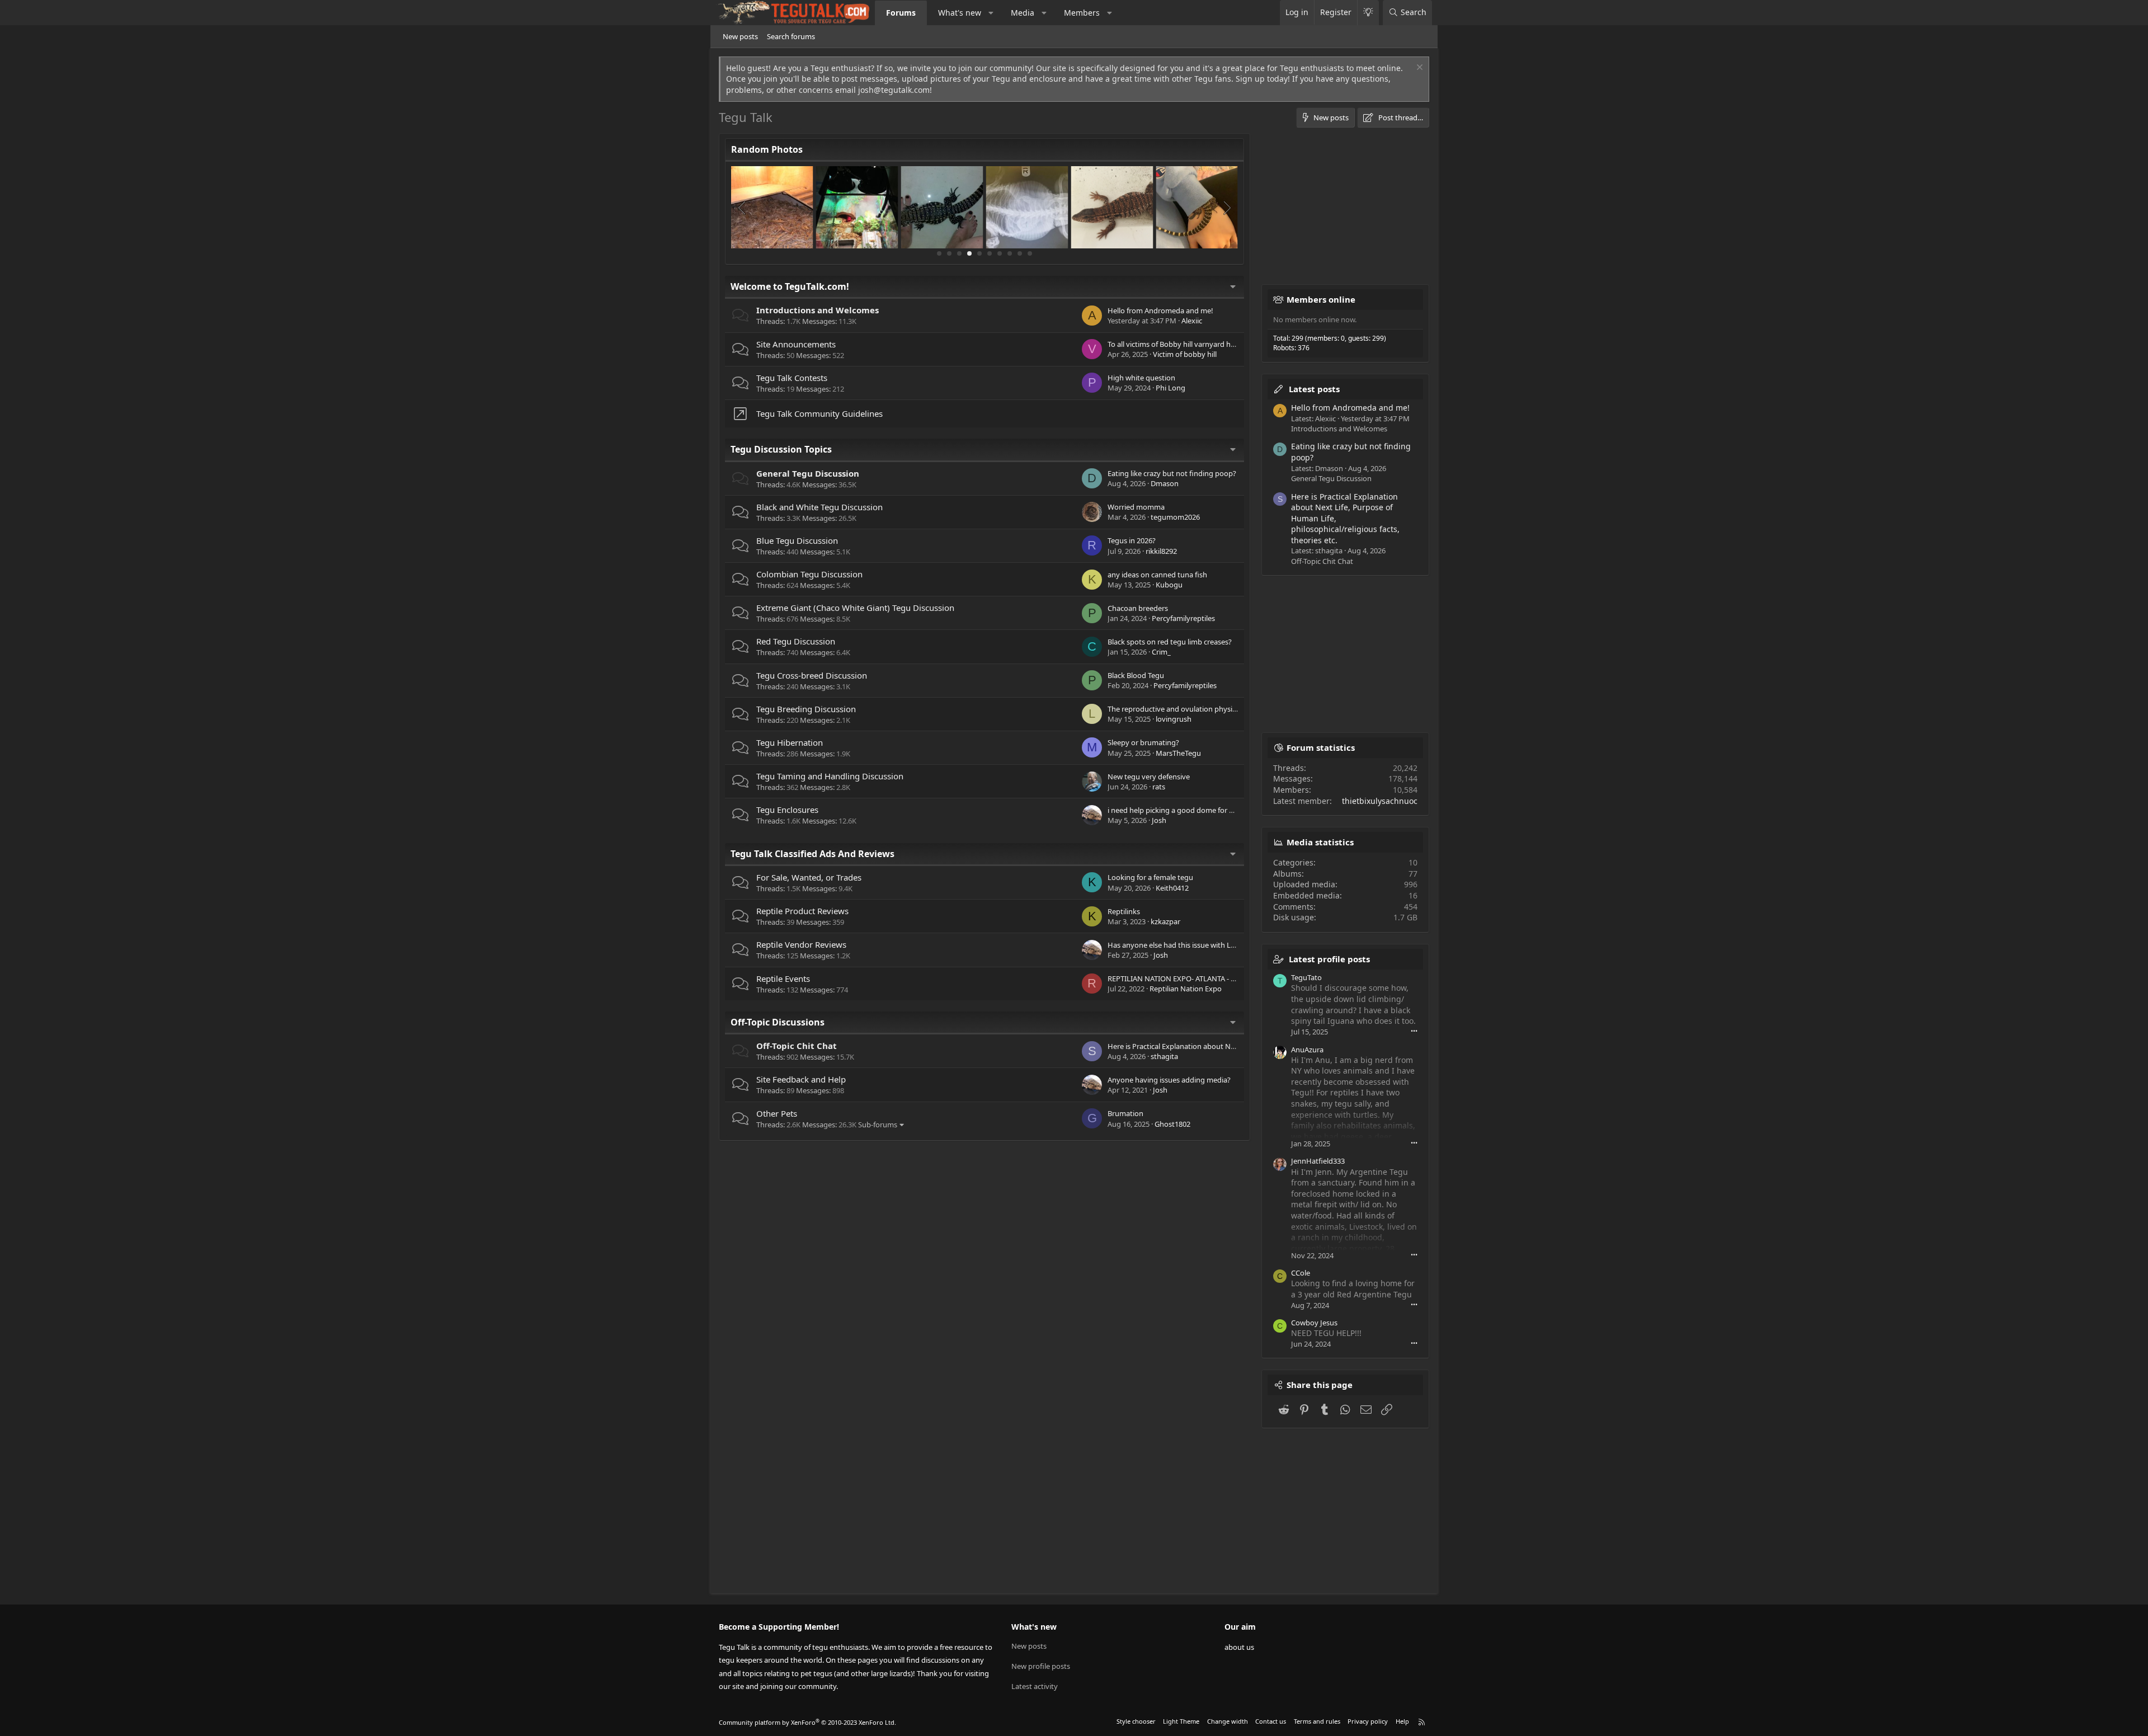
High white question (1141, 378)
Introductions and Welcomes (818, 310)
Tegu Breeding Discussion (806, 709)
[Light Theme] (1368, 13)
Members (1082, 13)
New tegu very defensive (1149, 777)
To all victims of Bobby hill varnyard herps (1176, 344)
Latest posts (1314, 389)
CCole (1301, 1273)
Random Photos (767, 149)
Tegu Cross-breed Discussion (812, 675)
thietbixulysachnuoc (1380, 801)
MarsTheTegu (1178, 753)
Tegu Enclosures (787, 810)
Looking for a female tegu (1150, 877)
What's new (960, 13)
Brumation (1125, 1113)
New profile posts (1041, 1666)
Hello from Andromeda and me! (1160, 310)
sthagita (1164, 1056)
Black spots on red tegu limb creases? (1170, 642)
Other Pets (777, 1113)
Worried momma (1136, 507)
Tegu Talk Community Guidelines (819, 413)
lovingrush (1174, 719)
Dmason (1165, 483)
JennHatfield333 (1318, 1161)
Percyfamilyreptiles (1183, 618)
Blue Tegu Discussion (797, 540)
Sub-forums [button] (878, 1125)
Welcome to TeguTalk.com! (790, 286)
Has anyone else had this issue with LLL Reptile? (1187, 945)
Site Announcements (796, 344)
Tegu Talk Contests (792, 378)
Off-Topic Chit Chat (797, 1046)
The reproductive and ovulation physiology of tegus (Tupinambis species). (1230, 709)
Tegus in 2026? (1132, 540)
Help (1402, 1721)
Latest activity (1035, 1686)
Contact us (1271, 1721)
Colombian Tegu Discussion (809, 574)
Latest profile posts (1329, 959)
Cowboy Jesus (1314, 1323)
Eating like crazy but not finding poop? (1172, 473)
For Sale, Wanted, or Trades (809, 877)
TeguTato (1306, 977)
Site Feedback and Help (801, 1079)
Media (1023, 13)
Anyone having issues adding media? (1169, 1080)
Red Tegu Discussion (796, 641)
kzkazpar (1165, 921)
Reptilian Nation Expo (1186, 989)
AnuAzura (1307, 1050)
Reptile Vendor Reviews (801, 944)
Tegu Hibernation (790, 742)
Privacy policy (1368, 1721)
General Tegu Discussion (808, 473)
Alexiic (1192, 321)
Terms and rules (1317, 1721)
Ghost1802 (1172, 1124)
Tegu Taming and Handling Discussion (830, 776)
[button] (991, 13)
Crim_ (1161, 652)
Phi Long (1170, 388)
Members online (1321, 299)
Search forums (791, 36)
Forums (901, 13)
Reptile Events (783, 978)
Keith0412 (1172, 888)
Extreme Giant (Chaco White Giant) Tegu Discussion (855, 608)
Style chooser (1136, 1721)
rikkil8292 (1161, 551)
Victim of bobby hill (1185, 354)
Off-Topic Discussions (778, 1022)
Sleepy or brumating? (1143, 742)
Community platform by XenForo (807, 1722)
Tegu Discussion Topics (781, 449)
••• (1414, 1031)
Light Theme (1181, 1721)
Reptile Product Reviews (802, 911)
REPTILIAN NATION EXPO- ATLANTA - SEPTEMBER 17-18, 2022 (1208, 978)
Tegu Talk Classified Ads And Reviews (812, 854)
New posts (740, 36)
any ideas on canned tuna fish (1157, 575)
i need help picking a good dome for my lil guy (1184, 810)
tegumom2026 (1175, 517)
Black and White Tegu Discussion (819, 507)
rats (1159, 787)
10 (1030, 253)
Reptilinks (1124, 911)
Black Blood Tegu (1136, 675)
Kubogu (1169, 585)
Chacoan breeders (1138, 608)
